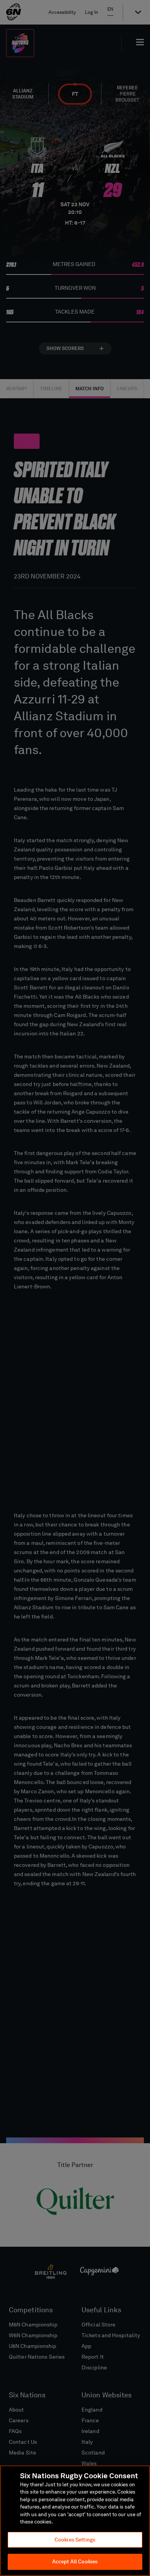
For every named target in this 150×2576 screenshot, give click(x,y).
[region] (75, 2521)
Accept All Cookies (75, 2562)
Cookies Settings (75, 2540)
